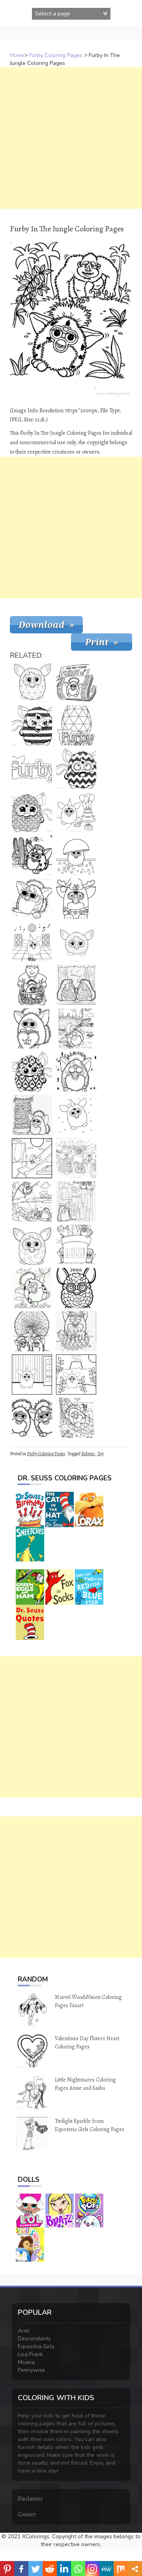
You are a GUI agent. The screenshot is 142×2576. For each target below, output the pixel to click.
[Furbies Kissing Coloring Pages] (76, 985)
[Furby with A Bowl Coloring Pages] (76, 855)
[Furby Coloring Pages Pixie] (32, 812)
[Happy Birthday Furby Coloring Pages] (76, 812)
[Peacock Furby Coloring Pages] (32, 1072)
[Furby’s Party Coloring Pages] (76, 1158)
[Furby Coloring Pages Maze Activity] (76, 1201)
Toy (101, 1454)
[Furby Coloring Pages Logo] (32, 769)
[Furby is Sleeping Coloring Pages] (76, 1028)
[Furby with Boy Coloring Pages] (32, 985)
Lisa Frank (30, 2354)
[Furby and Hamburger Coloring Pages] (32, 1115)
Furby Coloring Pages (56, 55)
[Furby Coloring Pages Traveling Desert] (32, 855)
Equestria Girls (36, 2346)
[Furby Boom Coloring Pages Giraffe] (76, 1288)
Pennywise (31, 2370)
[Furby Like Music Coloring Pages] (32, 942)
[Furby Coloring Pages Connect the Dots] (76, 1331)
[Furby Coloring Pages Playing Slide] (32, 1158)
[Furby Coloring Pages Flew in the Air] (32, 1201)
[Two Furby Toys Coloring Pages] (32, 1418)
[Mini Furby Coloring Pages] (76, 942)
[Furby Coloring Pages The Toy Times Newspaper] (76, 682)
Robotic (88, 1454)
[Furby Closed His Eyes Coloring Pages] (76, 1072)
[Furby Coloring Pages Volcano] (76, 1375)
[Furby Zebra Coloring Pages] (32, 725)
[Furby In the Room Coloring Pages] (32, 1375)
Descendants (34, 2339)
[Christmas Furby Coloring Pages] (76, 899)
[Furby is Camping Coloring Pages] (76, 1418)
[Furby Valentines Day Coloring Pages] (32, 1028)
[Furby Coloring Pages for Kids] (32, 682)
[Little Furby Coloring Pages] (76, 1115)
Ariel (24, 2331)
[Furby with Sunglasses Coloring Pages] (32, 899)
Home (17, 55)
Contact (27, 2514)
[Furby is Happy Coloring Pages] (32, 1288)
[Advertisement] (71, 138)
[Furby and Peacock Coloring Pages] (32, 1331)
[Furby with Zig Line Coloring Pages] (76, 769)
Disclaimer (30, 2499)
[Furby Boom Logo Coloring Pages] (76, 725)
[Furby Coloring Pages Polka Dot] (32, 1245)
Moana (26, 2362)
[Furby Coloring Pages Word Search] (76, 1245)
